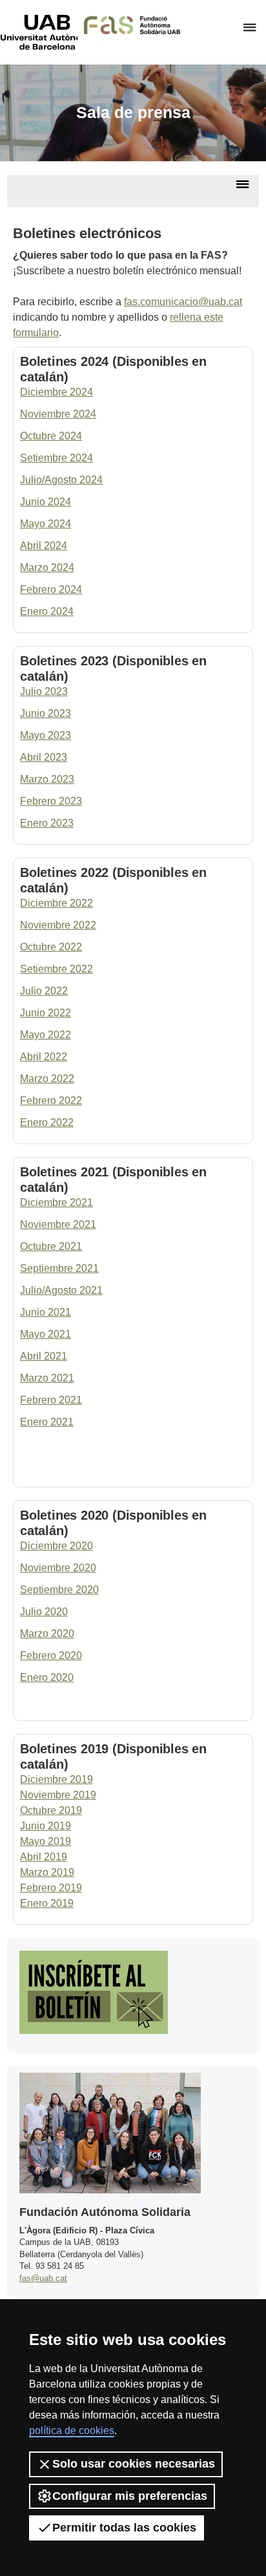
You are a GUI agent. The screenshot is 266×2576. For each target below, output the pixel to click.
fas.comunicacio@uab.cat (183, 302)
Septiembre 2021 (59, 1268)
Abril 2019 (44, 1857)
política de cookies (72, 2430)
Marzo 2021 (47, 1378)
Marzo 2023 (47, 779)
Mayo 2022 (46, 1035)
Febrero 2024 (51, 589)
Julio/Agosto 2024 (61, 480)
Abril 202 (41, 757)
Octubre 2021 (51, 1246)
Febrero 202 (48, 801)
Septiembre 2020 (59, 1590)
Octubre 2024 (51, 436)
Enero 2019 (47, 1903)
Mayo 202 (43, 735)
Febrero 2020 (51, 1655)
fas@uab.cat (43, 2278)
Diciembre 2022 (56, 903)
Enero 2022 (47, 1122)
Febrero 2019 (51, 1888)
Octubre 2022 (51, 947)
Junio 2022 (46, 1013)
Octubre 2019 (51, 1810)
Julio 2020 (44, 1612)
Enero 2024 (47, 611)
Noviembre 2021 (58, 1224)
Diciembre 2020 (56, 1546)
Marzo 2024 (47, 568)
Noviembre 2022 (58, 925)
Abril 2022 (44, 1057)
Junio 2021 (46, 1312)
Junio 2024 (46, 502)
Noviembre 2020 (58, 1568)
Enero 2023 (47, 823)
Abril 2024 (44, 546)
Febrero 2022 (51, 1101)
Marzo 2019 (47, 1872)
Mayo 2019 (46, 1841)
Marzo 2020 (47, 1634)
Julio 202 (41, 691)
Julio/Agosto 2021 (61, 1290)
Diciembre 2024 (56, 392)
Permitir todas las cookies (124, 2528)
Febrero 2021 (51, 1400)
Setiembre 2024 (56, 458)
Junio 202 (43, 713)
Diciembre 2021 (56, 1202)
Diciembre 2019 (56, 1779)
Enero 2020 (47, 1677)
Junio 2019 (46, 1826)
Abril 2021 (44, 1356)
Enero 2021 (47, 1422)
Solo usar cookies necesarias (134, 2464)
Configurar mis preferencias (130, 2496)
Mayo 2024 (46, 524)
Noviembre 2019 (58, 1795)
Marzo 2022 (47, 1079)
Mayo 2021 (46, 1334)
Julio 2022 (44, 991)
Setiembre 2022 (56, 969)
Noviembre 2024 (58, 414)
